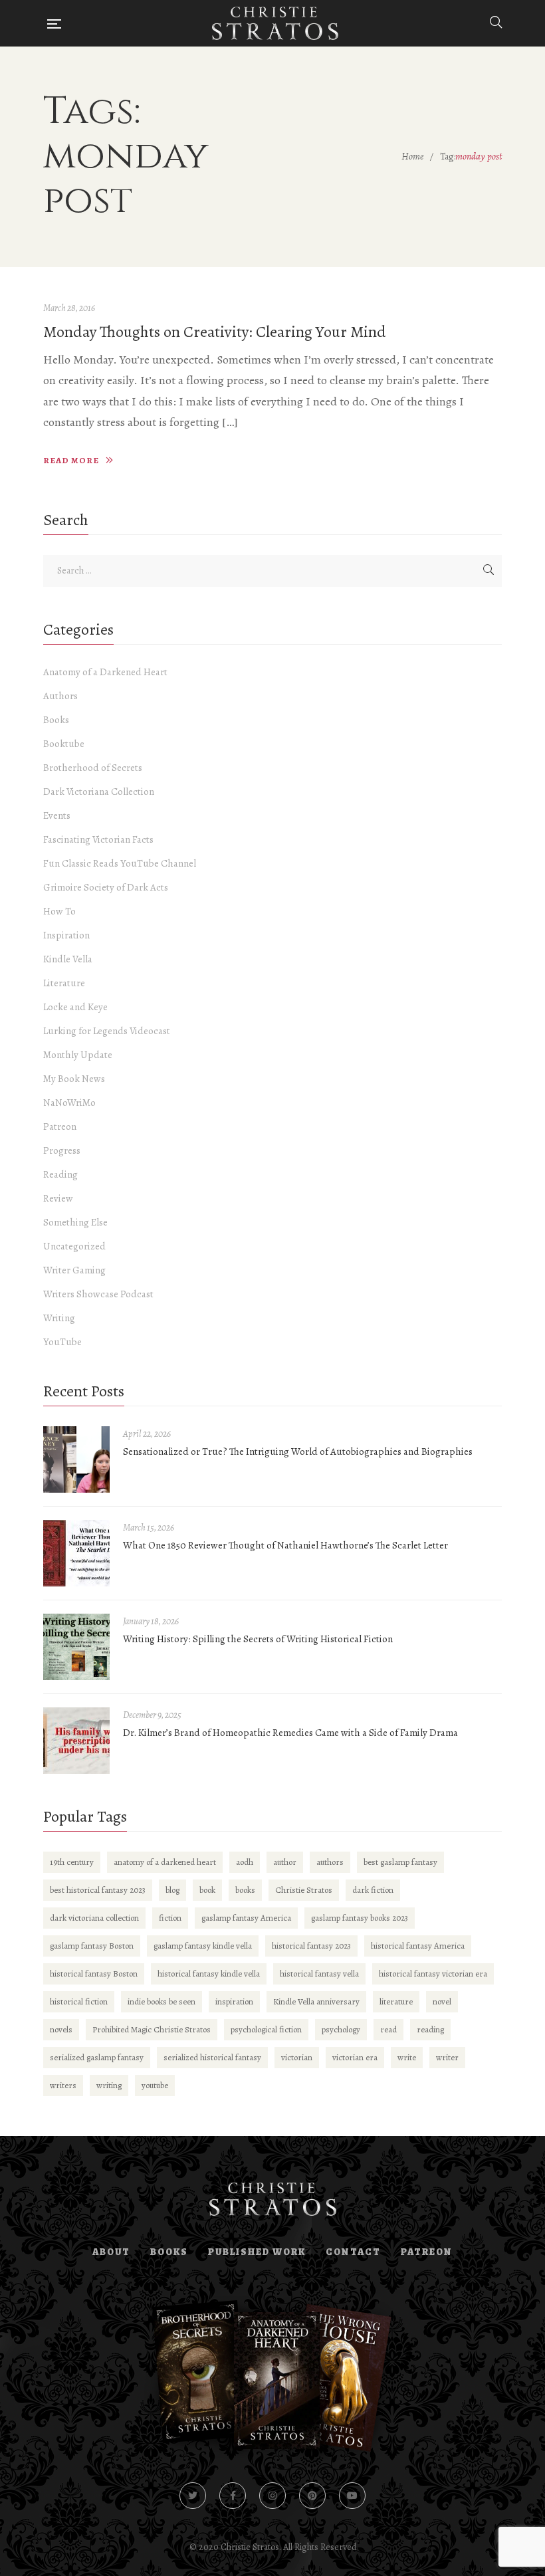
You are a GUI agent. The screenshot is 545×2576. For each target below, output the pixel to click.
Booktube (64, 744)
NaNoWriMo (69, 1103)
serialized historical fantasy (212, 2057)
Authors (60, 696)
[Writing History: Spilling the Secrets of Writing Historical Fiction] (76, 1647)
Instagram (272, 2496)
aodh (245, 1862)
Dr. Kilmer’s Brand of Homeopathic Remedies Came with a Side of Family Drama (290, 1733)
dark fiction (373, 1890)
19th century (72, 1862)
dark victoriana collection (94, 1918)
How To (59, 911)
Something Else (75, 1222)
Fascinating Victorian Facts (98, 839)
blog (172, 1890)
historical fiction (79, 2001)
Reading (60, 1174)
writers (63, 2085)
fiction (170, 1918)
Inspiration (66, 935)
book (207, 1890)
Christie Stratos (304, 1890)
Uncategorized (74, 1246)
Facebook (233, 2496)
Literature (64, 983)
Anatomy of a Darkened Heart (105, 672)
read (388, 2029)
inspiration (234, 2001)
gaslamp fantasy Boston (92, 1946)
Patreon (60, 1127)
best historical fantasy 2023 (98, 1890)
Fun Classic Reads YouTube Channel (120, 863)
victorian (297, 2057)
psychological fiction (266, 2029)
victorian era (355, 2057)
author (285, 1862)
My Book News (74, 1079)
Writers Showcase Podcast (98, 1294)
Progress (62, 1150)
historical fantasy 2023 (311, 1946)
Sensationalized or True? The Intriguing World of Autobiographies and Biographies (298, 1451)
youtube (155, 2085)
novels (61, 2029)
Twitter (193, 2496)
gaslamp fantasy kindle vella (203, 1946)
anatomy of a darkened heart (165, 1862)
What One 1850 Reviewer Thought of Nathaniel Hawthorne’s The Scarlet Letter (285, 1545)
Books (56, 720)
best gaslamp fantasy (400, 1862)
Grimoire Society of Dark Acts (106, 887)
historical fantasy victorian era (433, 1974)
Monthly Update (78, 1055)
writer (447, 2057)
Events (57, 815)
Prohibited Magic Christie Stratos (152, 2029)
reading (430, 2029)
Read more (71, 460)
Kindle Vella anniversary (316, 2001)
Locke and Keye (75, 1007)
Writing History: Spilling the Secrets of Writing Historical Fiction (258, 1639)
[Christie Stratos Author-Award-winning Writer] (275, 23)
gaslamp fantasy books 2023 (360, 1918)
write (407, 2057)
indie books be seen (162, 2001)
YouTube (62, 1342)
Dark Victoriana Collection (99, 792)
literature (396, 2001)
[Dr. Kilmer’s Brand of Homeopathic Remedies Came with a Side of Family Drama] (76, 1741)
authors (330, 1862)
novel (442, 2001)
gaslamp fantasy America (246, 1918)
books (245, 1890)
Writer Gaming (74, 1270)
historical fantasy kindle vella (209, 1974)
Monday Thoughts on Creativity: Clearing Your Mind (215, 332)
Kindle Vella (68, 959)
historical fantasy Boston (94, 1974)
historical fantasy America (418, 1946)
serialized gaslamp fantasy (97, 2057)
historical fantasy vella (319, 1974)
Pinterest (312, 2496)
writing (109, 2085)
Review (58, 1198)
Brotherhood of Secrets (93, 768)
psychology (341, 2029)
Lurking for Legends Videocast (107, 1031)
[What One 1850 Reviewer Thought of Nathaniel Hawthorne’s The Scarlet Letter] (76, 1553)
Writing (59, 1318)
